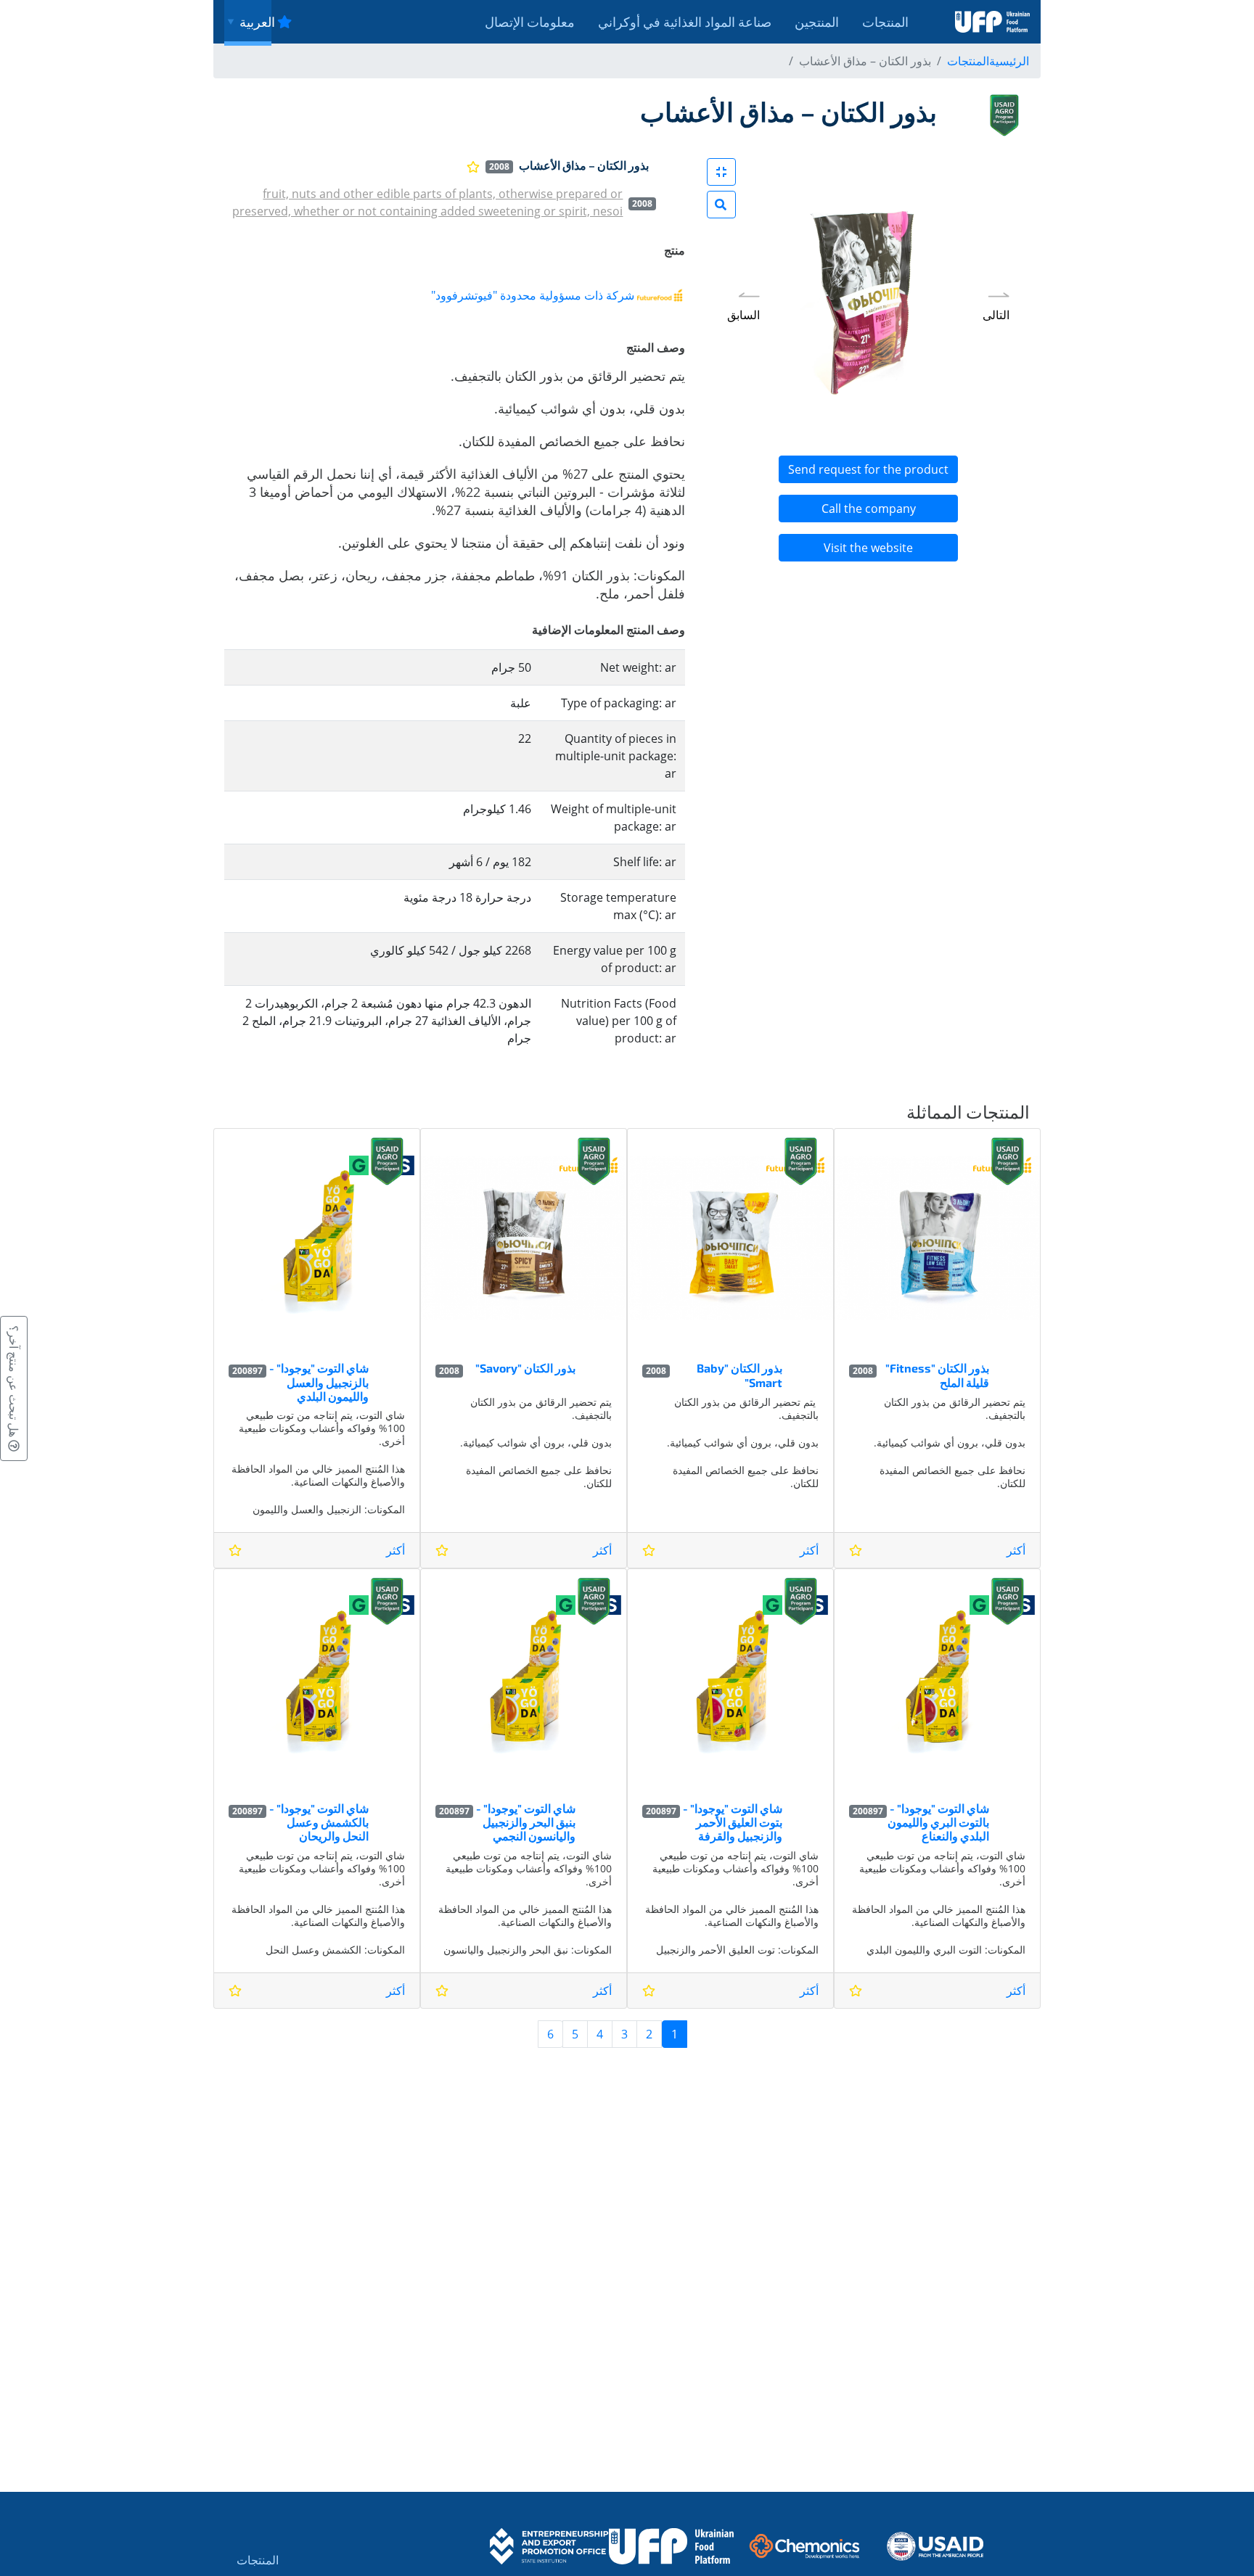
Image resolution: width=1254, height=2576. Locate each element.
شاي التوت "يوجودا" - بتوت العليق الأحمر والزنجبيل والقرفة (733, 1822)
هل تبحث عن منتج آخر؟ (14, 1383)
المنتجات (885, 22)
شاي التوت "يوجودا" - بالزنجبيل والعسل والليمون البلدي (319, 1382)
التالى (996, 315)
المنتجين (817, 22)
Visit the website (868, 548)
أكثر (1016, 1550)
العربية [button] (255, 22)
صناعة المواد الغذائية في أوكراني (685, 22)
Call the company (869, 509)
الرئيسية (1009, 61)
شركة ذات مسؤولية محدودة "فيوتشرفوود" (533, 295)
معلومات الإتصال (530, 22)
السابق (743, 315)
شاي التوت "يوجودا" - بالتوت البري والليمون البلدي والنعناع (938, 1822)
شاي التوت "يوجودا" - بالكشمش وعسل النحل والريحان (319, 1822)
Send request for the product (868, 469)
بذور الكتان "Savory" (525, 1368)
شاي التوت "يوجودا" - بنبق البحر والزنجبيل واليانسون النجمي (526, 1822)
